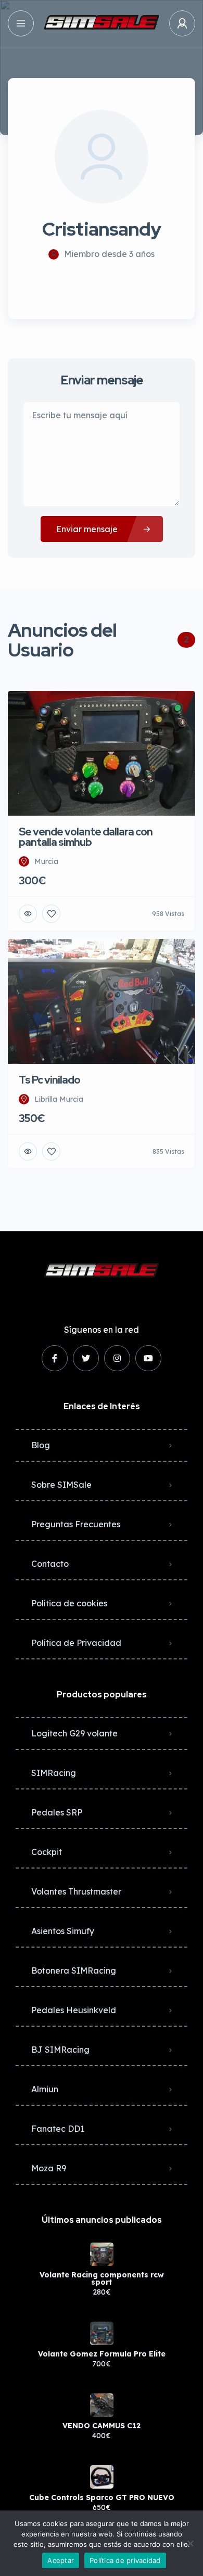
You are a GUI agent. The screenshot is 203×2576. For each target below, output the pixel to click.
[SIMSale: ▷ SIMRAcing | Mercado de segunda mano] (102, 23)
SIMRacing (54, 1773)
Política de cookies (69, 1603)
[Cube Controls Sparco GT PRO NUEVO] (102, 2477)
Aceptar (61, 2560)
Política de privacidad (125, 2560)
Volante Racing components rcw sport (102, 2278)
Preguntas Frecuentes (76, 1524)
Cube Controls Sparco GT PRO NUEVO (102, 2497)
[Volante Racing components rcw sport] (102, 2254)
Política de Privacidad (76, 1643)
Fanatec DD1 (58, 2129)
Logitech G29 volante (74, 1733)
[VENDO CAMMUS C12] (102, 2405)
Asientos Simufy (63, 1931)
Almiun (45, 2089)
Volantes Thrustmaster (76, 1891)
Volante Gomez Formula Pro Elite (102, 2354)
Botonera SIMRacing (74, 1970)
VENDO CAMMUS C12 (102, 2426)
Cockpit (47, 1852)
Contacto (50, 1564)
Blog (41, 1445)
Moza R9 (49, 2168)
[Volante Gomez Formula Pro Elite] (102, 2333)
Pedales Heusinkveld (74, 2010)
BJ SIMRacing (60, 2050)
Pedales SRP (57, 1812)
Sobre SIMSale (61, 1485)
